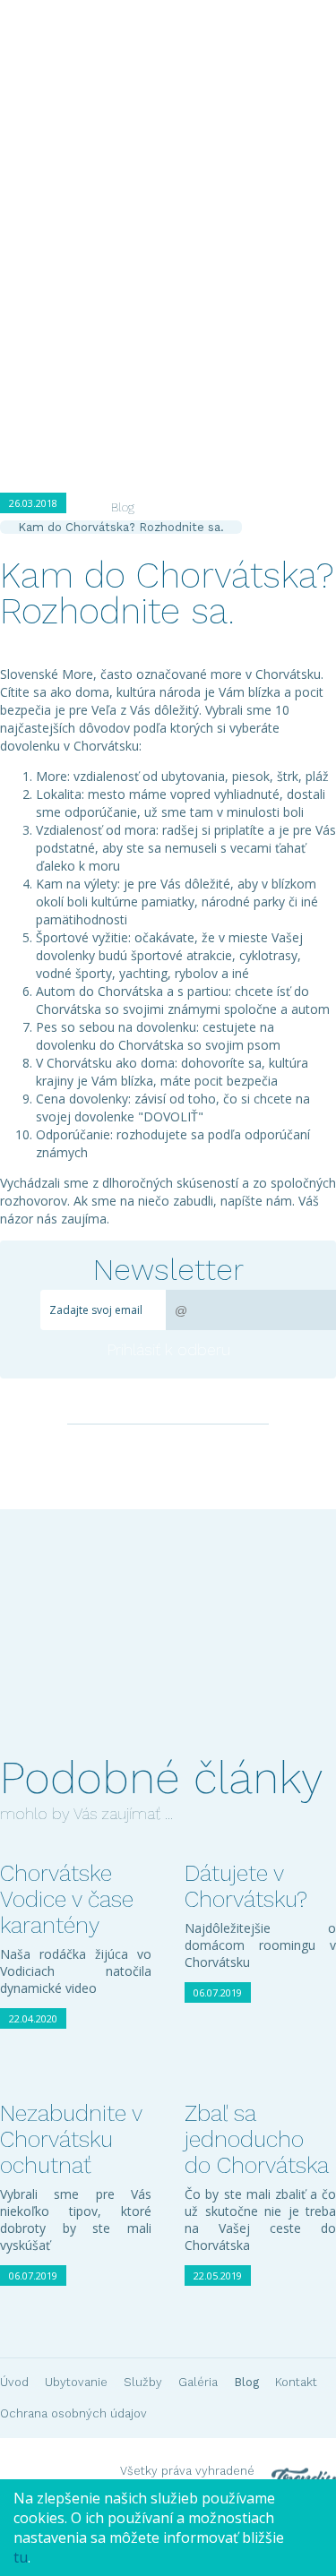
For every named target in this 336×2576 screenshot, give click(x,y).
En (142, 191)
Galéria (233, 261)
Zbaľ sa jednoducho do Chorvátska (257, 2139)
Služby (169, 261)
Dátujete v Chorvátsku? (246, 1886)
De (167, 191)
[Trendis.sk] (297, 2450)
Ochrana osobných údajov (73, 2413)
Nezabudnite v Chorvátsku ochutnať (71, 2139)
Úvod (18, 261)
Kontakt (27, 296)
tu (21, 2557)
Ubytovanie (91, 261)
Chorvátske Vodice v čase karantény (67, 1899)
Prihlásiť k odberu (168, 1349)
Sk (117, 191)
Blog (290, 261)
